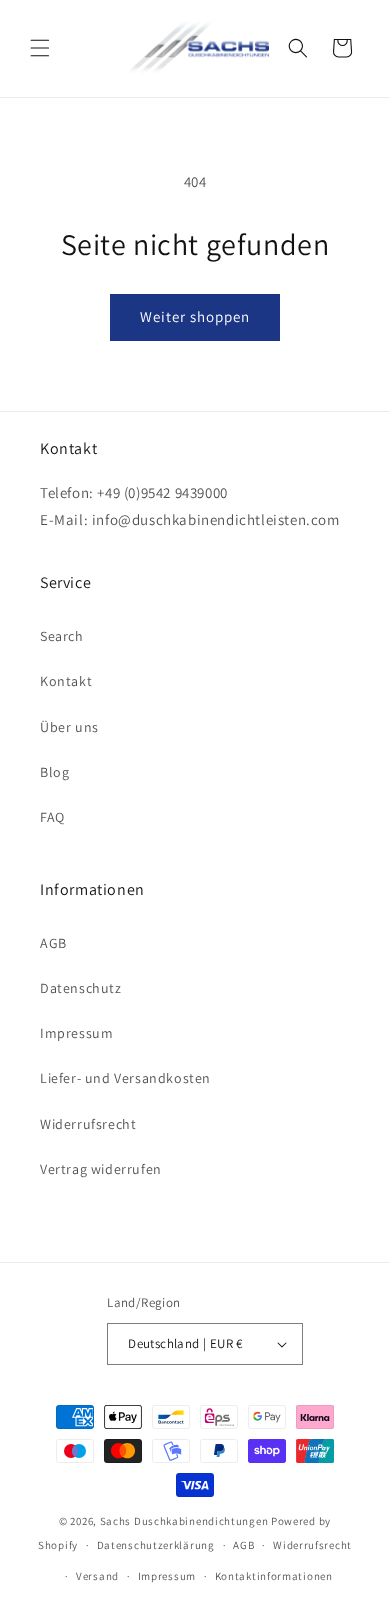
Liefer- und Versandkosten (125, 1078)
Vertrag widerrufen (101, 1169)
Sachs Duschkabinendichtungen (184, 1521)
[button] (40, 48)
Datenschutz (81, 988)
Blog (54, 772)
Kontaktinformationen (274, 1576)
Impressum (76, 1033)
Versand (97, 1576)
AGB (53, 943)
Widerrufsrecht (88, 1124)
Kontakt (66, 681)
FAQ (52, 817)
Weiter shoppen (195, 316)
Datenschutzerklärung (156, 1545)
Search (62, 636)
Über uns (69, 727)
